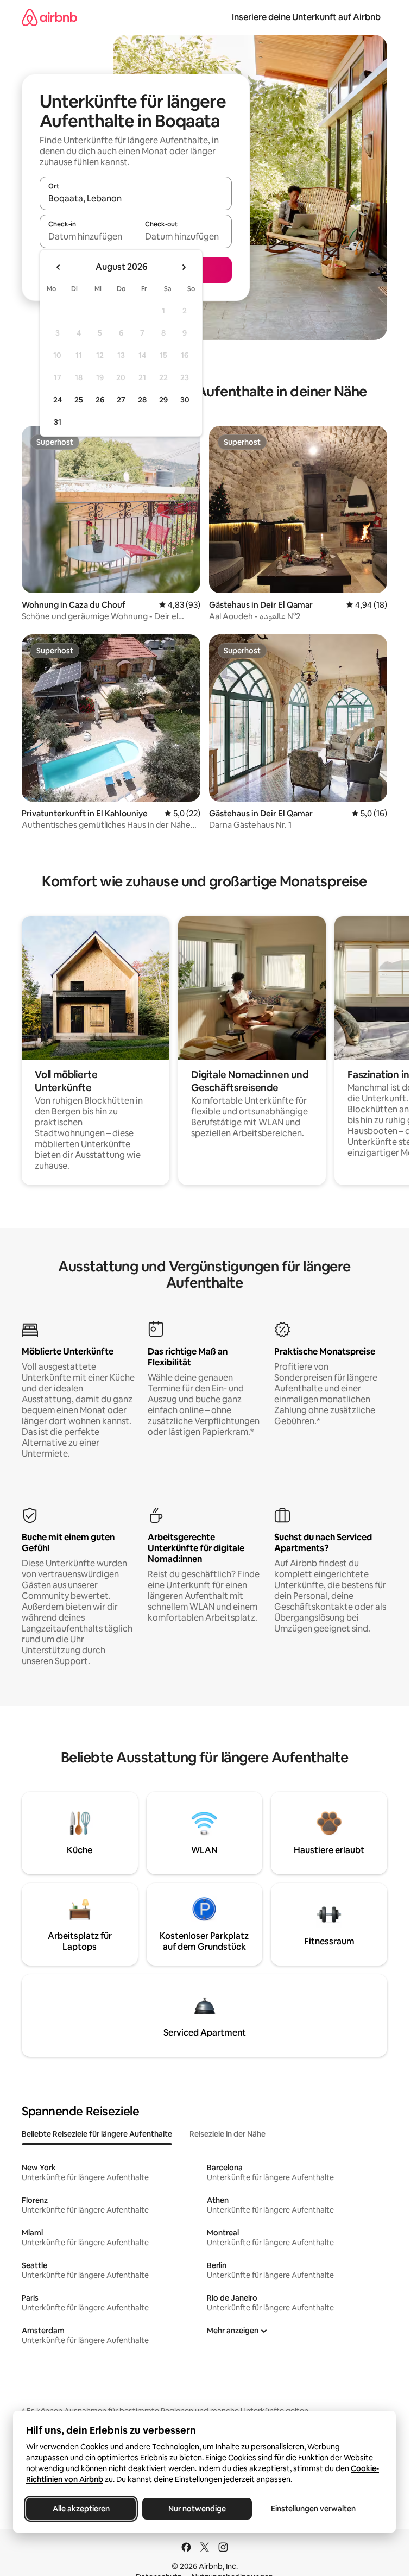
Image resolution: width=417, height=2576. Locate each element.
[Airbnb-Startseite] (49, 17)
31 (58, 422)
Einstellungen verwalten (313, 2509)
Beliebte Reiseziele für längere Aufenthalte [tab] (97, 2134)
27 (121, 400)
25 (79, 400)
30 (185, 400)
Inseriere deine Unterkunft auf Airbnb (306, 17)
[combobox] (136, 198)
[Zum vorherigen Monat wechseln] (59, 267)
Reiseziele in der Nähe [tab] (228, 2134)
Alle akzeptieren (81, 2509)
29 (163, 400)
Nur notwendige (197, 2509)
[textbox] (88, 236)
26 (100, 400)
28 (142, 400)
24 (58, 400)
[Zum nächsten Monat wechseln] (184, 267)
